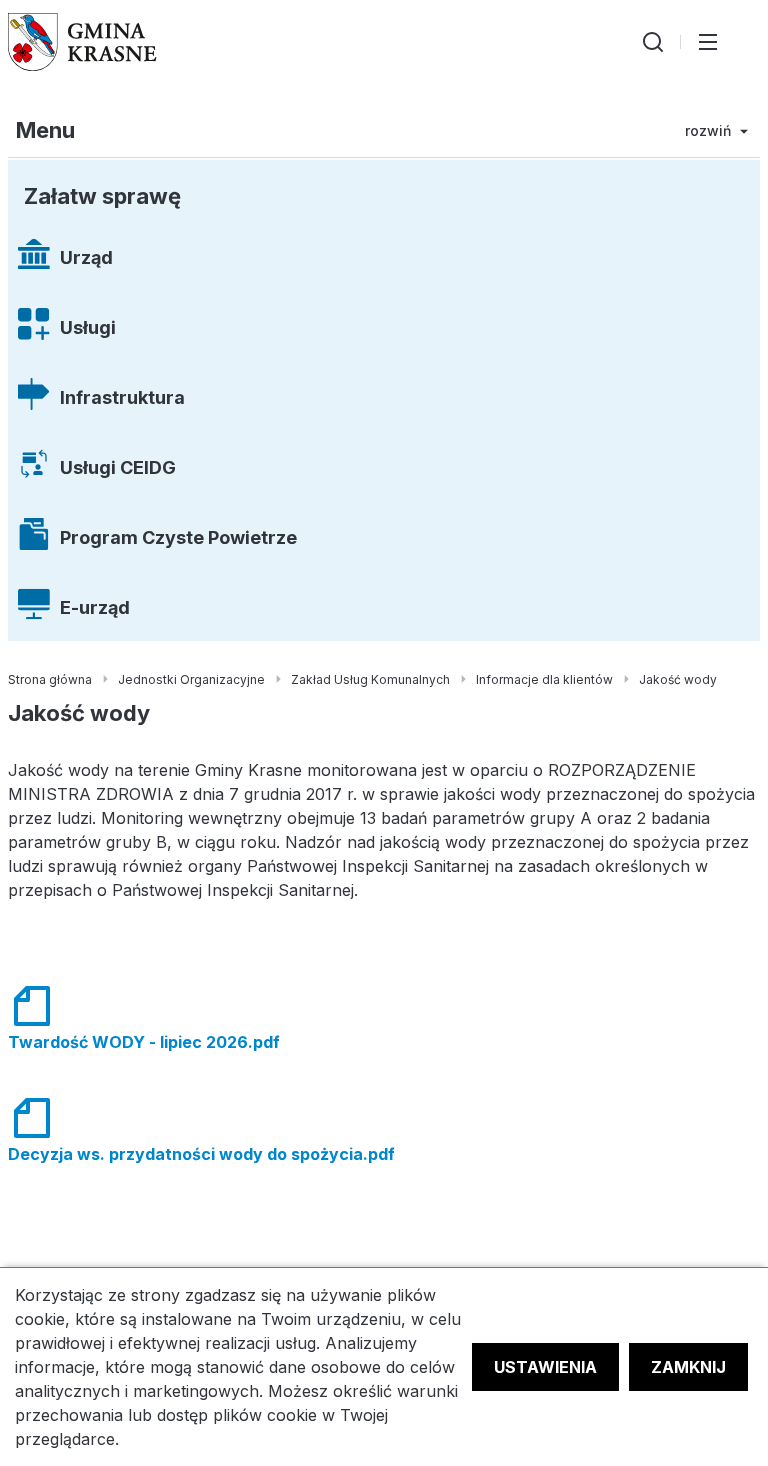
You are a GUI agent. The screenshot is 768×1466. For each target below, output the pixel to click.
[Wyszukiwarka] (653, 42)
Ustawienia (545, 1367)
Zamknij (688, 1367)
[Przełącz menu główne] (708, 42)
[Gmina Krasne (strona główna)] (82, 42)
